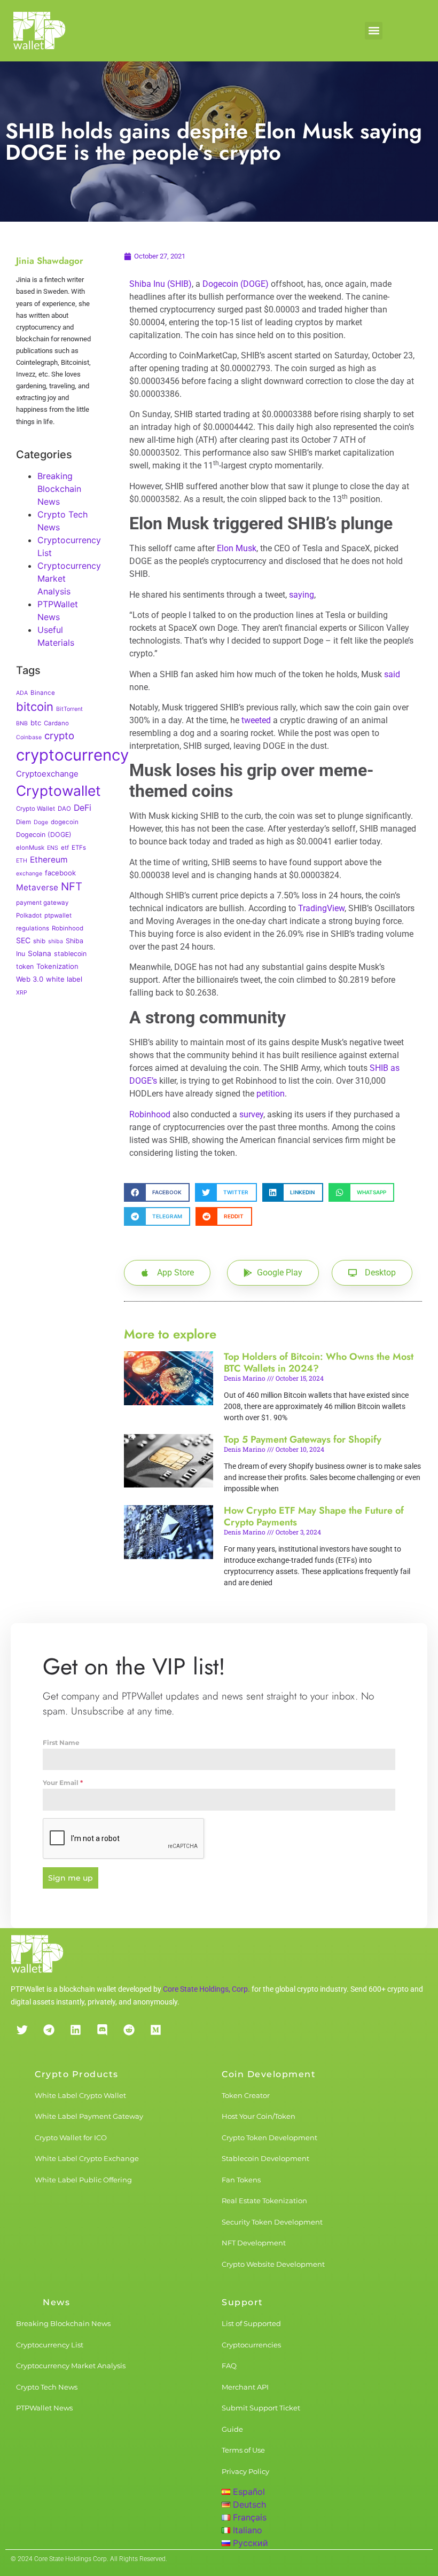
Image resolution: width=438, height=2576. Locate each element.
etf (65, 848)
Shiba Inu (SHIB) (161, 284)
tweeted (256, 720)
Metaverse (37, 887)
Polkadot (29, 915)
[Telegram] (49, 2030)
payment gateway (42, 903)
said (392, 674)
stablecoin (70, 954)
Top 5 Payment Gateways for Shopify (303, 1439)
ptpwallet (58, 915)
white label (64, 979)
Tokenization (57, 966)
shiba (56, 941)
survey (251, 1114)
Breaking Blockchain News (59, 489)
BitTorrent (69, 709)
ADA (22, 693)
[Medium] (155, 2030)
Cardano (56, 723)
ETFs (79, 848)
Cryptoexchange (47, 774)
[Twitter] (22, 2030)
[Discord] (102, 2030)
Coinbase (29, 737)
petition (271, 1094)
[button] (374, 31)
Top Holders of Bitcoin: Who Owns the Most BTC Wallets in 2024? (319, 1363)
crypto (59, 735)
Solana (40, 953)
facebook (60, 873)
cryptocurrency (72, 755)
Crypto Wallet (36, 809)
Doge (41, 822)
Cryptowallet (58, 790)
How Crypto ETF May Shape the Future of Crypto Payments (314, 1516)
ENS (53, 848)
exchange (29, 874)
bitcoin (35, 707)
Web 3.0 (30, 979)
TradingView (321, 908)
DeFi (83, 808)
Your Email (63, 1783)
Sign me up (71, 1878)
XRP (22, 993)
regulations (33, 928)
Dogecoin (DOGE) (44, 835)
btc (36, 723)
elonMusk (30, 848)
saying (302, 595)
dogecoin (65, 822)
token (25, 966)
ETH (22, 861)
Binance (43, 693)
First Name (61, 1743)
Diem (24, 822)
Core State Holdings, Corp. (206, 1989)
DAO (64, 809)
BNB (22, 723)
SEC (23, 940)
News (56, 2302)
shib (39, 941)
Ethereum (49, 860)
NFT (72, 886)
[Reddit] (129, 2030)
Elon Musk (237, 548)
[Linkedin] (75, 2030)
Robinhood (68, 928)
